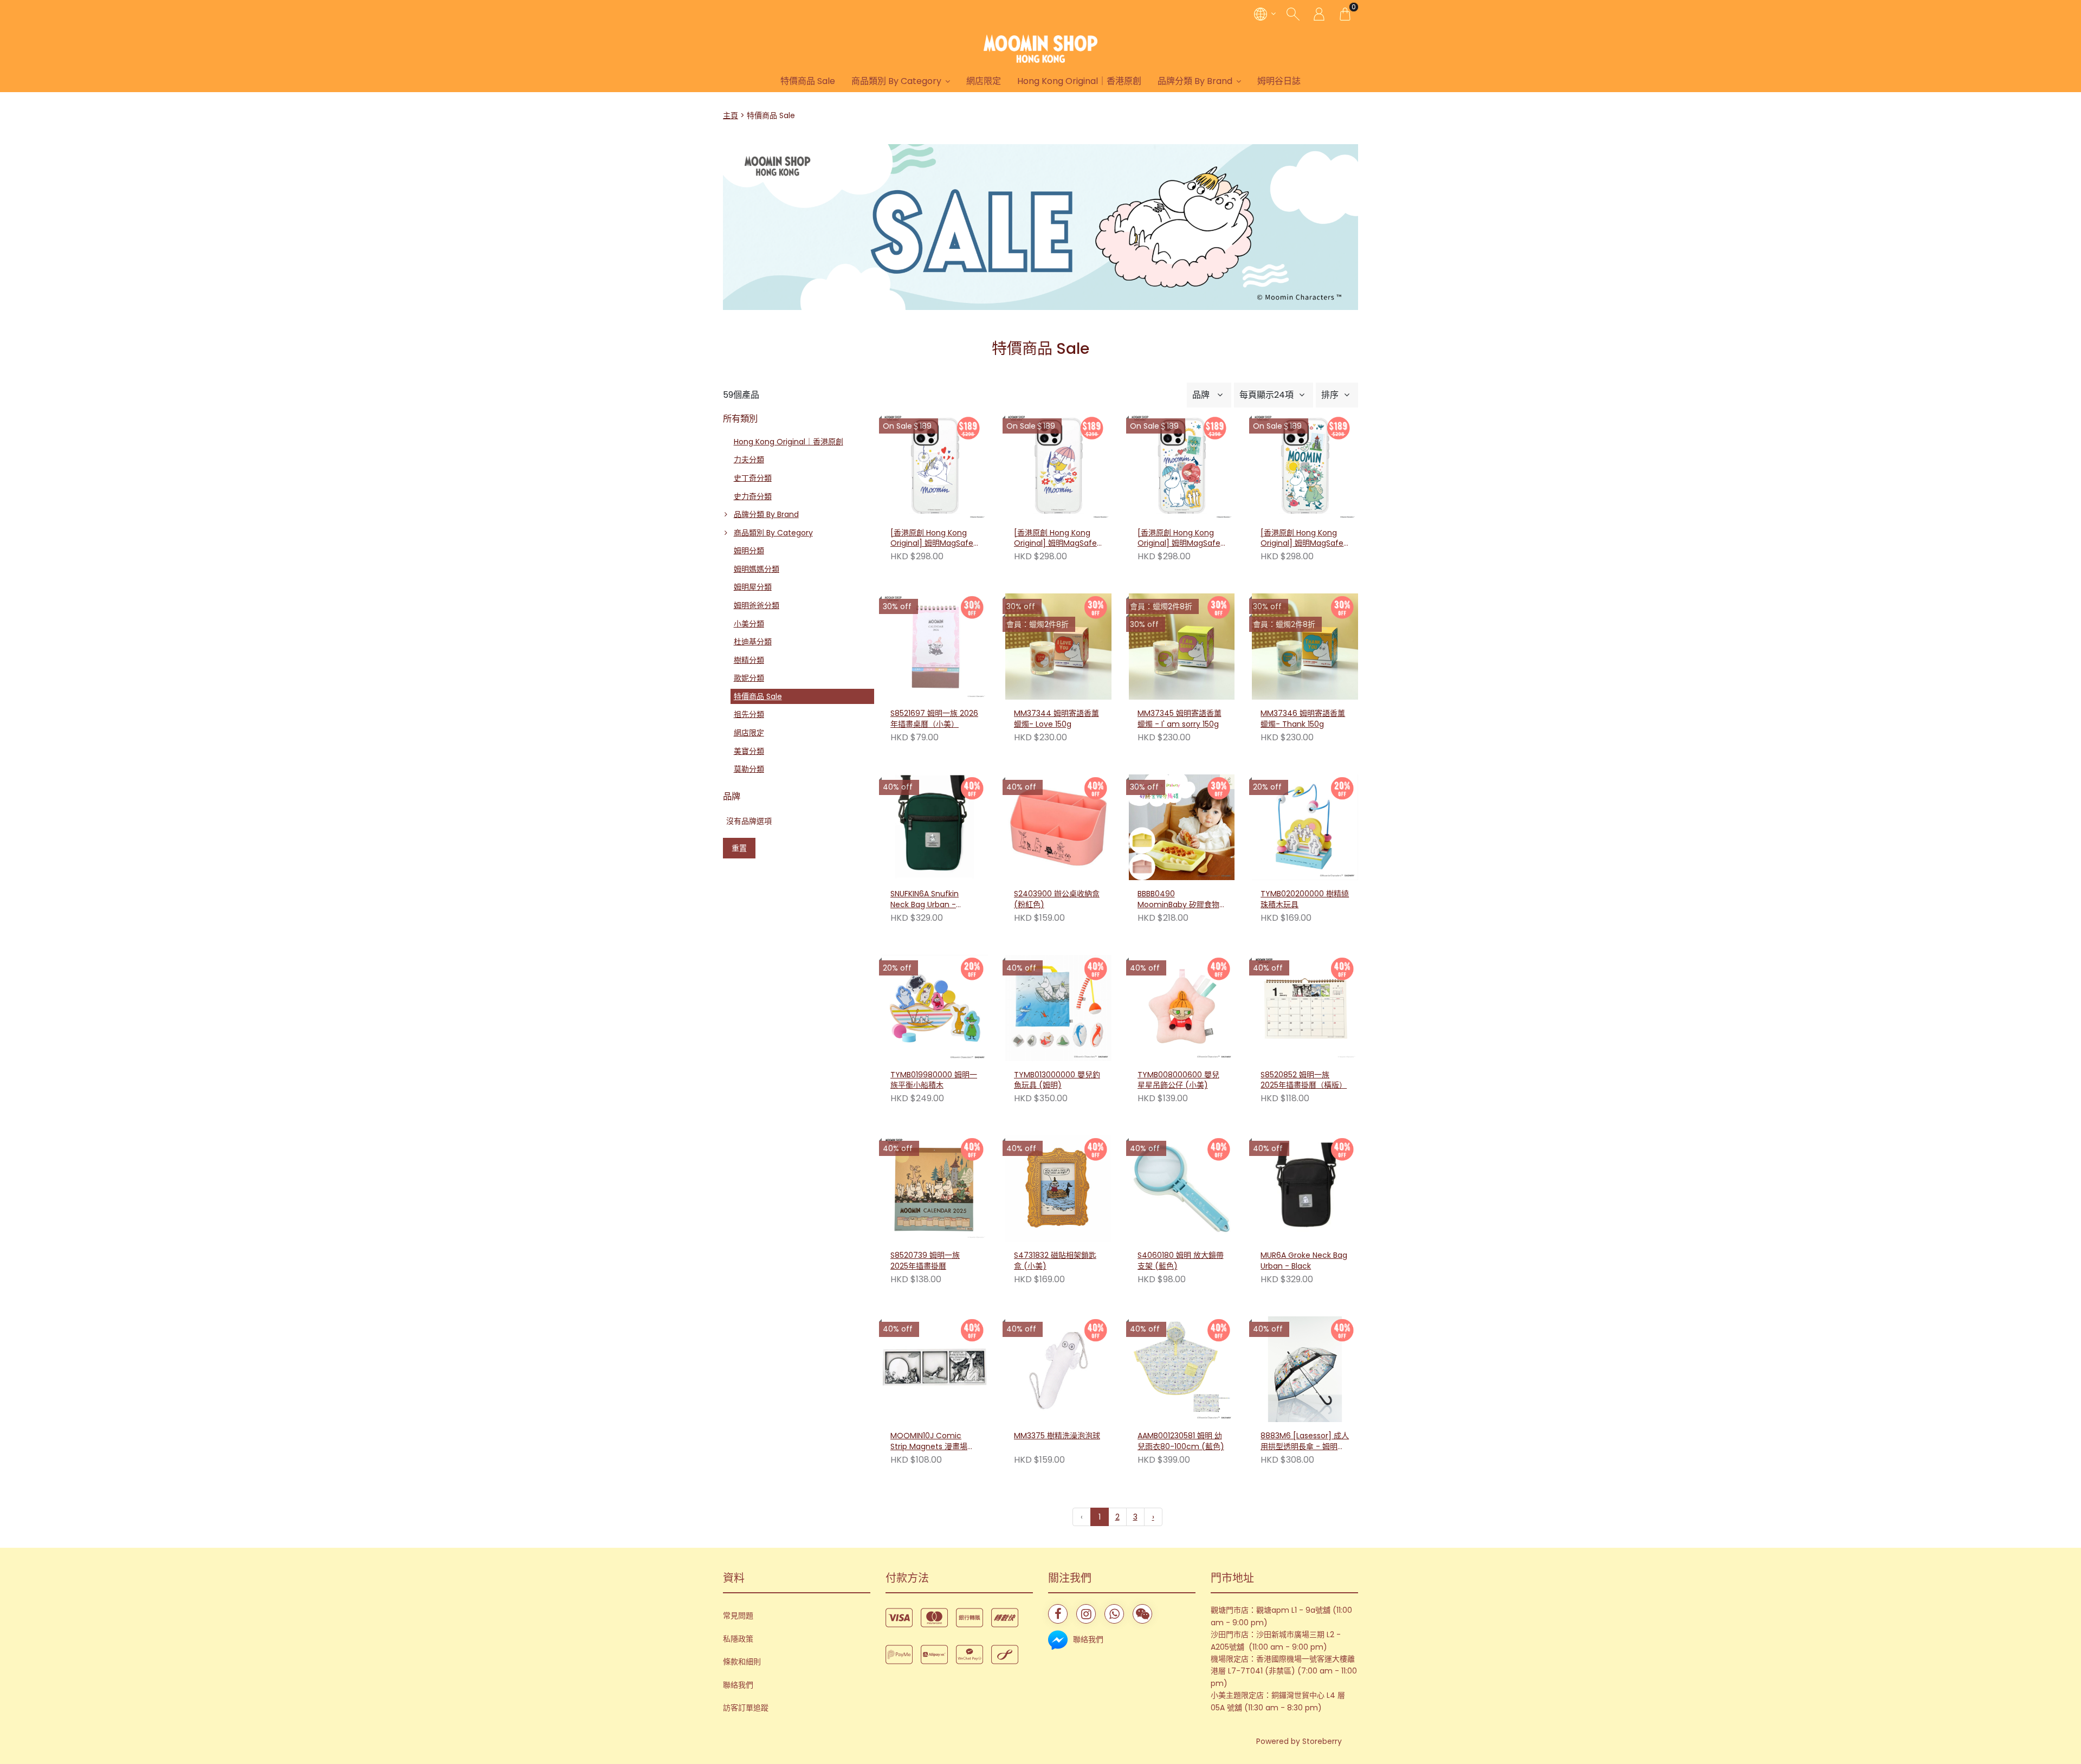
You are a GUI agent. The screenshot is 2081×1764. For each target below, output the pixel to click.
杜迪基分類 (753, 642)
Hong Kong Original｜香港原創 (1079, 81)
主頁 (731, 115)
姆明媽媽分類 (757, 569)
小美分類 (749, 624)
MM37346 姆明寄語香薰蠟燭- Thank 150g (1303, 719)
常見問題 (738, 1616)
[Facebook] (1058, 1614)
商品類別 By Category (896, 81)
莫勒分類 (749, 769)
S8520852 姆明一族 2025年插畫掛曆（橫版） (1304, 1080)
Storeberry (1322, 1741)
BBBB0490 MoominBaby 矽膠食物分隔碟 (1178, 900)
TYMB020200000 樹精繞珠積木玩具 (1305, 899)
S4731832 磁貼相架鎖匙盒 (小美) (1055, 1261)
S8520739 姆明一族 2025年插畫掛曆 (925, 1261)
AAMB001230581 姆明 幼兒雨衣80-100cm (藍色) (1181, 1441)
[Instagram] (1086, 1614)
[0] (1345, 14)
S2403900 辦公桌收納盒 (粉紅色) (1057, 899)
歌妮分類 (749, 678)
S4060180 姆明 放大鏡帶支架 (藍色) (1181, 1261)
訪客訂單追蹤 (746, 1708)
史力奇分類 (753, 496)
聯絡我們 (738, 1685)
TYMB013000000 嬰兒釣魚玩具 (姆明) (1057, 1080)
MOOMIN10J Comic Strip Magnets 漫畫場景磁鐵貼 (933, 1442)
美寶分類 (749, 751)
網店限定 (984, 81)
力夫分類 (749, 460)
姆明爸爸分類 (757, 605)
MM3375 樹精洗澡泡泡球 (1057, 1436)
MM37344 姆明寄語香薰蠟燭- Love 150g (1056, 719)
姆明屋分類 (753, 587)
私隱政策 (738, 1639)
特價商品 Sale (808, 81)
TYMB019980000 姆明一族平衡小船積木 (934, 1080)
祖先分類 (749, 714)
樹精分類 (749, 660)
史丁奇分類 (753, 478)
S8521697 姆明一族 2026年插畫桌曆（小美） (934, 719)
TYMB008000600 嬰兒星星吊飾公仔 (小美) (1178, 1080)
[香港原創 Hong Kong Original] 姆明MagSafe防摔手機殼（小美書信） (1056, 539)
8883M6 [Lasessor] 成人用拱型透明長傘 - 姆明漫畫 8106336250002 (1305, 1442)
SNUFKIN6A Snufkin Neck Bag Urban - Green (925, 900)
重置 (739, 848)
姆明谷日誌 (1279, 81)
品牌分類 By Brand (1195, 81)
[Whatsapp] (1114, 1614)
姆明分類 (749, 551)
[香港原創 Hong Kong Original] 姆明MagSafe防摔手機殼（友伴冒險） (1302, 539)
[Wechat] (1142, 1614)
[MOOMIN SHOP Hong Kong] (1040, 49)
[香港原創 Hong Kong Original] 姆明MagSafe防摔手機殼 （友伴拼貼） (1180, 539)
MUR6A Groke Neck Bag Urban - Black (1304, 1261)
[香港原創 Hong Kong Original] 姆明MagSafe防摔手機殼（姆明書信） (932, 539)
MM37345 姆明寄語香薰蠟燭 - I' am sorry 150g (1180, 719)
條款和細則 (742, 1662)
